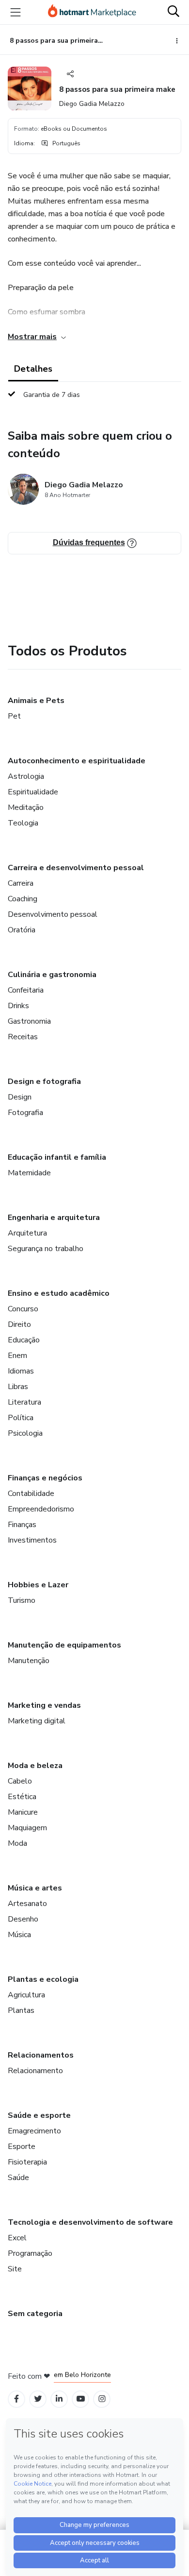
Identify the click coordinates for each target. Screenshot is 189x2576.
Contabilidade (31, 1494)
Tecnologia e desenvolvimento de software (90, 2222)
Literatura (24, 1402)
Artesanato (27, 1904)
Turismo (22, 1600)
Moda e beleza (35, 1766)
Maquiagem (27, 1828)
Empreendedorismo (41, 1509)
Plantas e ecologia (43, 1979)
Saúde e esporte (39, 2115)
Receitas (23, 1037)
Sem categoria (35, 2314)
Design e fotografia (44, 1082)
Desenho (23, 1919)
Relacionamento (35, 2071)
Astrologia (26, 776)
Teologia (23, 823)
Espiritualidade (33, 792)
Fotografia (25, 1113)
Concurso (23, 1309)
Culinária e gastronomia (52, 975)
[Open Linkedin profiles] (59, 2399)
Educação (24, 1340)
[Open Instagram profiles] (102, 2399)
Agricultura (26, 1995)
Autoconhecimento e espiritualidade (77, 761)
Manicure (23, 1812)
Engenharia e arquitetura (54, 1218)
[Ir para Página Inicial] (92, 12)
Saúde (18, 2178)
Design (20, 1097)
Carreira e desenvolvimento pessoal (76, 868)
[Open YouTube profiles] (81, 2399)
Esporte (22, 2147)
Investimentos (32, 1540)
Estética (22, 1797)
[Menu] (16, 12)
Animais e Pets (36, 701)
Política (21, 1418)
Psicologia (25, 1433)
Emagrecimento (34, 2131)
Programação (30, 2253)
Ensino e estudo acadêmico (59, 1293)
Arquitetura (27, 1233)
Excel (17, 2238)
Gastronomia (29, 1021)
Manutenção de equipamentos (64, 1645)
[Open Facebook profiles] (16, 2399)
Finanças (22, 1525)
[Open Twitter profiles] (38, 2399)
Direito (19, 1324)
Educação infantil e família (57, 1157)
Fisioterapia (27, 2162)
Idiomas (21, 1371)
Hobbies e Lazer (38, 1585)
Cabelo (20, 1781)
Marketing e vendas (44, 1705)
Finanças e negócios (45, 1478)
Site (15, 2269)
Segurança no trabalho (46, 1249)
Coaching (23, 899)
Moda (17, 1843)
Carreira (21, 883)
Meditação (26, 807)
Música (19, 1935)
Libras (18, 1387)
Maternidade (29, 1173)
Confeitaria (26, 990)
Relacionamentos (41, 2055)
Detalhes (33, 369)
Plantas (21, 2010)
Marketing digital (37, 1721)
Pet (14, 716)
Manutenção (29, 1661)
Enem (17, 1356)
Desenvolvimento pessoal (53, 914)
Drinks (18, 1006)
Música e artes (35, 1888)
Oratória (22, 930)
